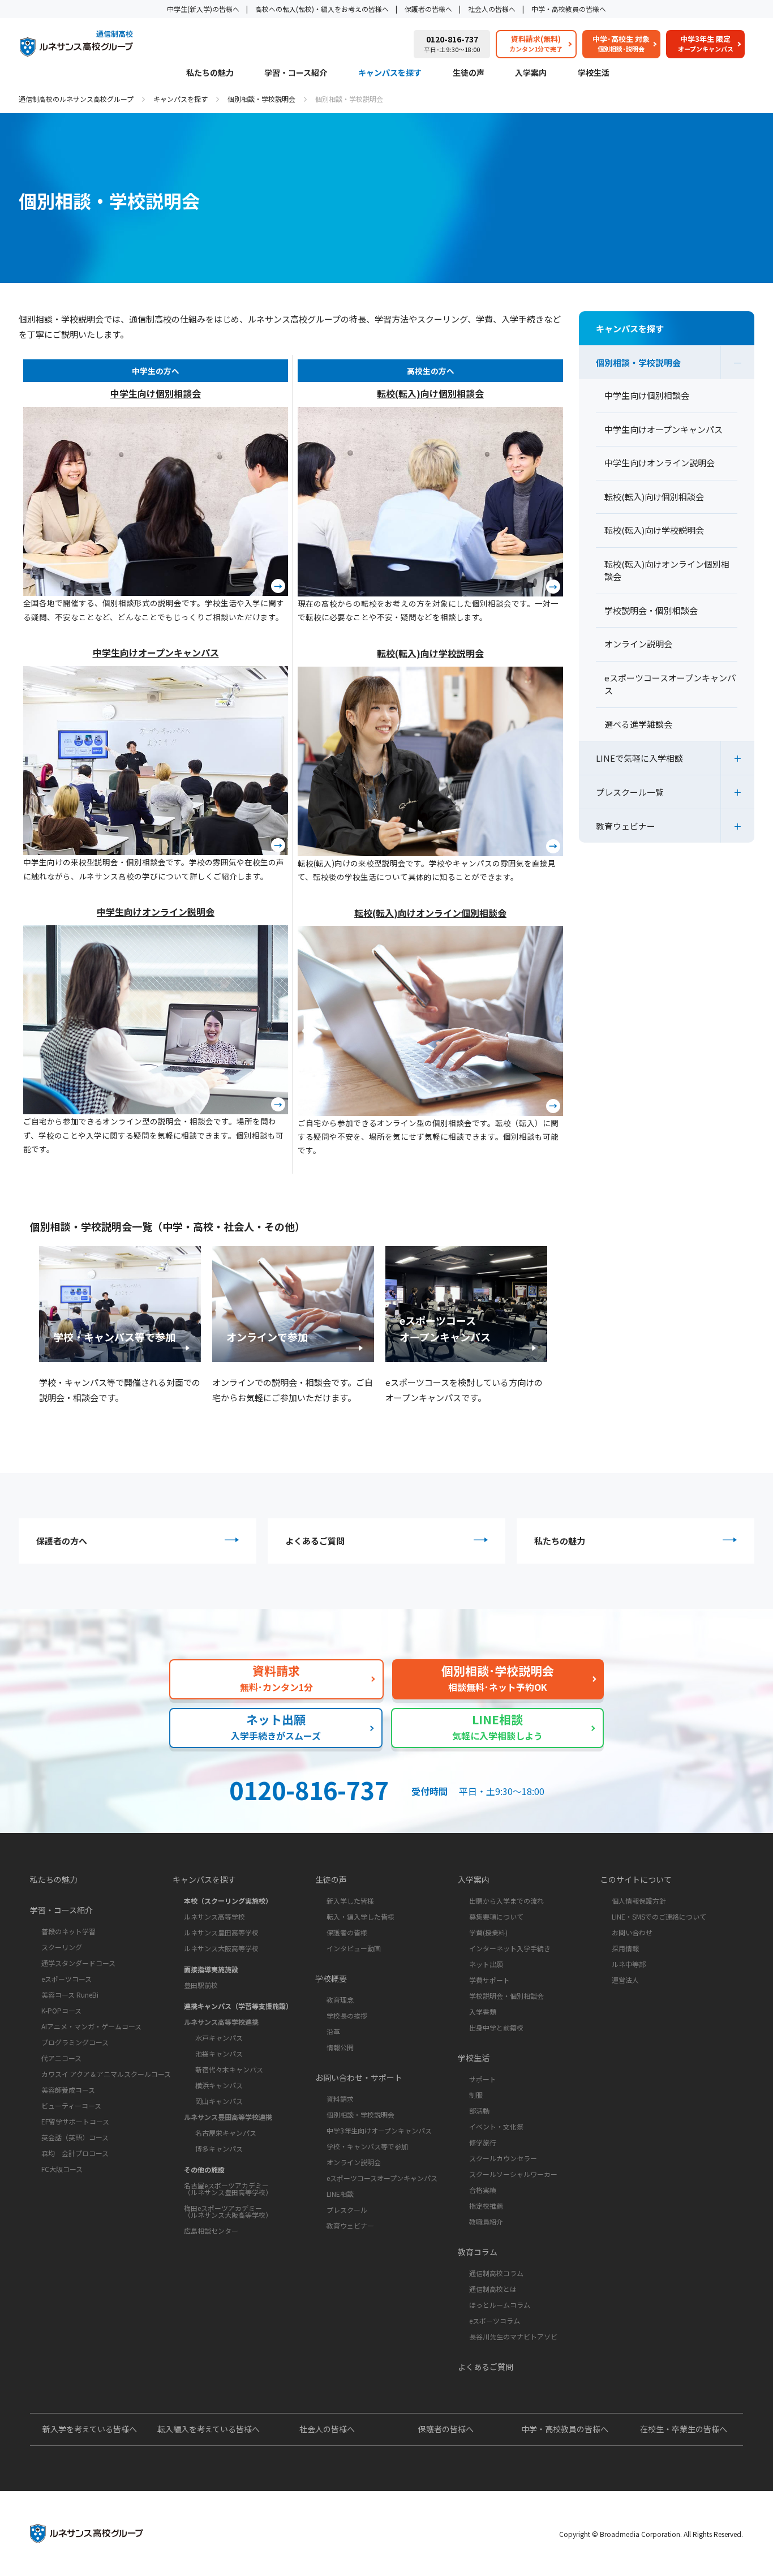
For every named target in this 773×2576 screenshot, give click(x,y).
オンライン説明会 (354, 2162)
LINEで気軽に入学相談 (639, 758)
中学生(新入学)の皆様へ (203, 9)
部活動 (479, 2111)
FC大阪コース (62, 2169)
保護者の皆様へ (428, 9)
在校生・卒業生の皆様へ (684, 2429)
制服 (476, 2095)
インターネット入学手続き (510, 1948)
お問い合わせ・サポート (359, 2077)
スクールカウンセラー (503, 2158)
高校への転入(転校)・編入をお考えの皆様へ (322, 9)
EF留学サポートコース (75, 2121)
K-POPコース (61, 2010)
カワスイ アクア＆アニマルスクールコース (106, 2074)
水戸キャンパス (219, 2038)
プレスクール (347, 2210)
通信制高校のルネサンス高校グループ (76, 99)
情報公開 (340, 2047)
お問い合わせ (632, 1932)
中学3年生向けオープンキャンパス (379, 2130)
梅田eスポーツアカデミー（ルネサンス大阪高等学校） (228, 2211)
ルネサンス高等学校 (214, 1916)
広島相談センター (211, 2231)
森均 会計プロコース (75, 2153)
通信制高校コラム (496, 2273)
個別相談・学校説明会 (261, 99)
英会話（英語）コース (75, 2137)
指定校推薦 (486, 2206)
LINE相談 (340, 2194)
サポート (483, 2079)
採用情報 (625, 1948)
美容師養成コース (68, 2090)
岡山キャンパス (219, 2101)
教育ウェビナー (626, 826)
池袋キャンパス (219, 2053)
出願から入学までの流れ (506, 1901)
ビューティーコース (71, 2105)
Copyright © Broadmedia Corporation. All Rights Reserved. (651, 2534)
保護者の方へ (62, 1541)
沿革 (333, 2031)
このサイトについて (636, 1879)
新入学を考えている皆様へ (90, 2429)
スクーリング (62, 1947)
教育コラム (478, 2252)
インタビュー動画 (354, 1948)
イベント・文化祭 (496, 2126)
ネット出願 (486, 1964)
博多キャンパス (219, 2148)
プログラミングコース (75, 2042)
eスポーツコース (66, 1979)
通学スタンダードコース (78, 1963)
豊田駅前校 (201, 1985)
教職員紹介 (486, 2221)
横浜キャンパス (219, 2085)
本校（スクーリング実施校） (228, 1901)
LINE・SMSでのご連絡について (659, 1916)
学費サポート (489, 1980)
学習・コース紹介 (296, 73)
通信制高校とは (493, 2289)
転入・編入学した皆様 (360, 1916)
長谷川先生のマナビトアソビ (513, 2336)
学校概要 (331, 1978)
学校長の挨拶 (347, 2015)
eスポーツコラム (495, 2320)
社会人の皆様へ (492, 9)
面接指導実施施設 (211, 1969)
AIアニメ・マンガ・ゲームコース (91, 2026)
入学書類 (483, 2012)
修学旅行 (483, 2142)
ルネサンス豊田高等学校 (221, 1932)
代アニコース (61, 2058)
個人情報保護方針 (639, 1901)
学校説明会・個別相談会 (506, 1996)
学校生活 (594, 73)
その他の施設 (204, 2169)
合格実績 (483, 2190)
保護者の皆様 (347, 1932)
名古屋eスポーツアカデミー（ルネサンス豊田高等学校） (228, 2189)
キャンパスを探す (390, 73)
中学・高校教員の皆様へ (569, 9)
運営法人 (625, 1980)
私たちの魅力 (210, 73)
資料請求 (340, 2099)
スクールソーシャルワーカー (513, 2174)
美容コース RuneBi (70, 1995)
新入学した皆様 (350, 1901)
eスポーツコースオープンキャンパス (382, 2178)
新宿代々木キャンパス (229, 2069)
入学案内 (531, 73)
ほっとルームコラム (500, 2305)
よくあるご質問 (315, 1541)
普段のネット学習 (68, 1931)
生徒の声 (469, 73)
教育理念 (340, 2000)
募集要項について (496, 1916)
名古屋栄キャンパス (226, 2133)
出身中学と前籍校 (496, 2027)
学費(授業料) (488, 1932)
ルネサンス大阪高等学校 (221, 1948)
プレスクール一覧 (630, 792)
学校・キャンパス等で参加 (367, 2146)
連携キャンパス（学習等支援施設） (238, 2006)
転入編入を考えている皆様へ (209, 2429)
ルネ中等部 (629, 1964)
